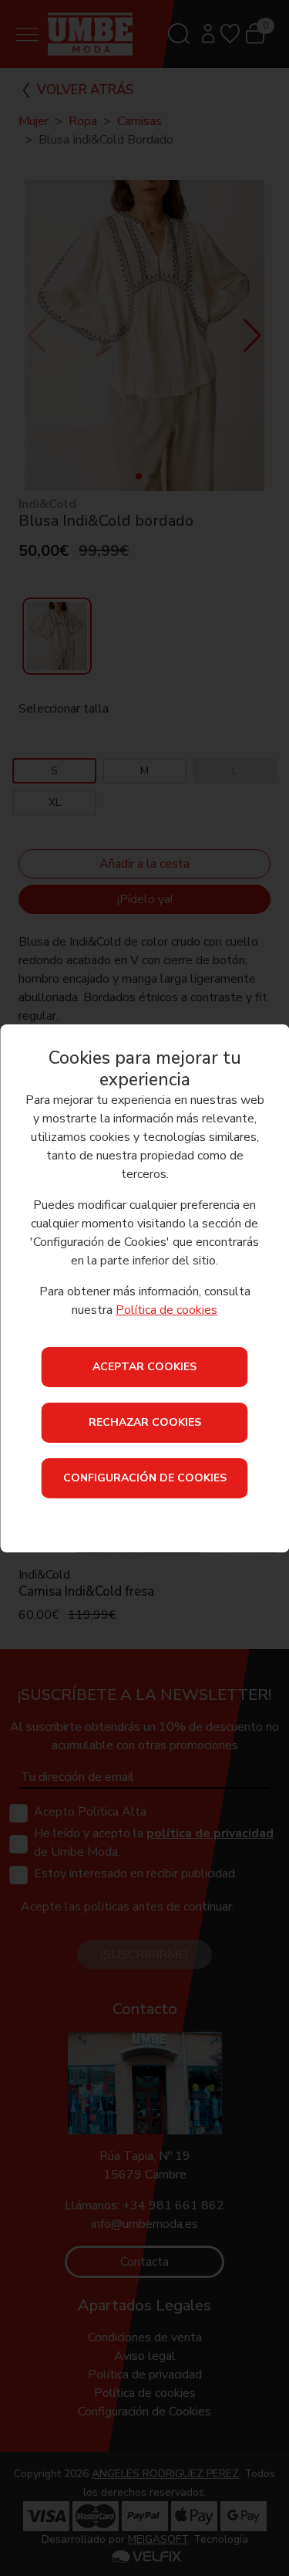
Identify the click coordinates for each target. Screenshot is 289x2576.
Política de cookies (166, 1310)
